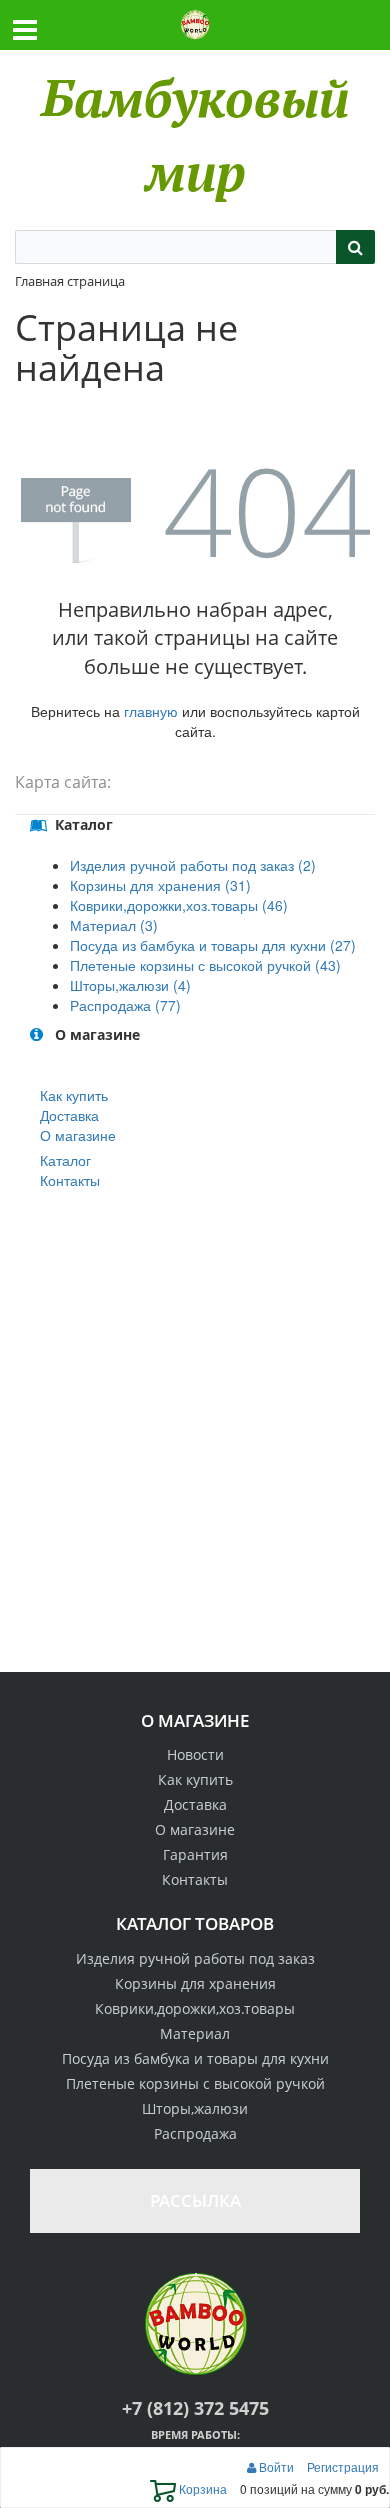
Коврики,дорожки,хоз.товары (195, 2008)
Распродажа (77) (125, 1005)
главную (151, 711)
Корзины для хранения (195, 1983)
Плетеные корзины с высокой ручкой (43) (205, 965)
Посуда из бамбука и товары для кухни (195, 2058)
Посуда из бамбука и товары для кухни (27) (213, 945)
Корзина (201, 2488)
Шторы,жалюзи (195, 2108)
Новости (195, 1754)
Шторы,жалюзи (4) (130, 985)
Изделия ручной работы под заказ (195, 1958)
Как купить (74, 1095)
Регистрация (343, 2466)
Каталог (65, 1160)
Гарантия (195, 1854)
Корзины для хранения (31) (160, 885)
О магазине (78, 1135)
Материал (195, 2033)
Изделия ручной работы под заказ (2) (193, 865)
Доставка (69, 1115)
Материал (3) (114, 925)
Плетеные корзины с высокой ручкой (195, 2083)
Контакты (70, 1180)
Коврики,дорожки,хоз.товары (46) (179, 905)
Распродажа (195, 2133)
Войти (276, 2466)
